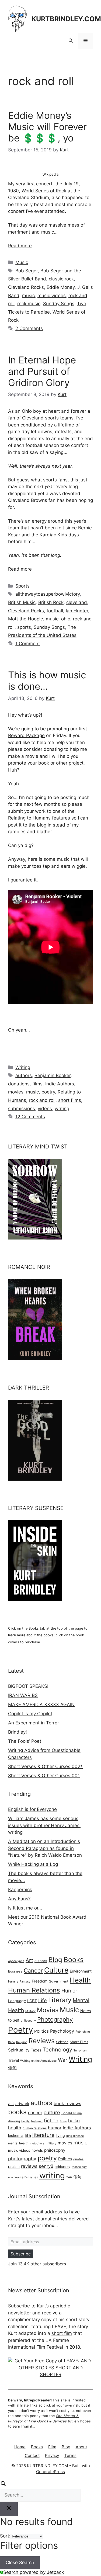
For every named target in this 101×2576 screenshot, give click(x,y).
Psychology (62, 2031)
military (51, 2143)
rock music (29, 304)
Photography (55, 2019)
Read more (20, 246)
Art (29, 1960)
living (60, 2135)
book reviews (67, 2103)
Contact (32, 2455)
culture (52, 2112)
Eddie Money (61, 287)
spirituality (62, 2167)
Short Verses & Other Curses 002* (45, 1766)
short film (62, 2333)
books (17, 2112)
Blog (55, 1960)
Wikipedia (50, 174)
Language (17, 2001)
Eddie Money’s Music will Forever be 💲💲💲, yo (47, 127)
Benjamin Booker (53, 1075)
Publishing (83, 2032)
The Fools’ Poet (25, 1741)
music (28, 296)
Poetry (20, 2030)
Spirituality (19, 2050)
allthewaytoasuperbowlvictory (48, 594)
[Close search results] (9, 2509)
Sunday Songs (59, 304)
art (11, 2103)
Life (43, 2000)
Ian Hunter (77, 611)
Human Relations (34, 1990)
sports (24, 627)
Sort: (5, 2536)
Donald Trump (72, 2113)
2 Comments (29, 328)
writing (62, 1109)
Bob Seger (27, 271)
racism (14, 2167)
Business (15, 1971)
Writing (23, 1067)
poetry (48, 1092)
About (81, 2447)
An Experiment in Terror (34, 1723)
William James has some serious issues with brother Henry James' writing (44, 1825)
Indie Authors (60, 1084)
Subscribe (21, 2254)
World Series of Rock (44, 191)
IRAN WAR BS (23, 1695)
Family (13, 1981)
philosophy (28, 2021)
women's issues (26, 2177)
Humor (69, 1991)
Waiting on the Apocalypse (38, 2061)
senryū (46, 2166)
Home (20, 2447)
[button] (71, 41)
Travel (13, 2060)
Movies (48, 2010)
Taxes (36, 2050)
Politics (41, 2031)
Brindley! (18, 1732)
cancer (35, 2113)
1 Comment (28, 644)
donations (19, 1084)
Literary (60, 2000)
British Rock (51, 602)
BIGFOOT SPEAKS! (28, 1686)
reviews (29, 2166)
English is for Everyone (32, 1809)
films (37, 1084)
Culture (56, 1970)
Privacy (52, 2455)
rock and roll (42, 1100)
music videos (52, 296)
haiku (74, 2121)
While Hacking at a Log (33, 1864)
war (11, 2177)
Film (52, 2447)
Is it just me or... (25, 1908)
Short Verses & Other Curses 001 (44, 1776)
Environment (81, 1971)
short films (70, 1100)
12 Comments (30, 1117)
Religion (22, 2042)
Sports (22, 586)
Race (11, 2042)
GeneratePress (50, 2472)
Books (74, 1959)
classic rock (61, 279)
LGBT (32, 2001)
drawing (14, 2121)
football (55, 611)
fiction (51, 2120)
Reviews (42, 2041)
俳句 (12, 2068)
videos (45, 1109)
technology (79, 2167)
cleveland (77, 602)
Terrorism (80, 2051)
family (25, 2121)
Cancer (33, 1971)
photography (22, 2159)
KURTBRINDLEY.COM (66, 19)
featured (37, 2121)
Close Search (20, 2563)
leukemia (16, 2136)
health (15, 2128)
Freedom (40, 1981)
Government (59, 1981)
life (28, 2135)
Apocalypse (16, 1961)
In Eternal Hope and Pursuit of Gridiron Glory (42, 371)
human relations (35, 2128)
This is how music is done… (47, 681)
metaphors (37, 2143)
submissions (22, 1109)
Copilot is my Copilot (30, 1714)
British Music (22, 602)
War (63, 2060)
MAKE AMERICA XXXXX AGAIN (41, 1704)
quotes (78, 2159)
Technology (57, 2050)
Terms (70, 2455)
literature (43, 2135)
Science (62, 2042)
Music (22, 262)
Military (30, 2011)
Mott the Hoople (26, 619)
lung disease (75, 2136)
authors (24, 1075)
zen (69, 2177)
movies (16, 1092)
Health (80, 1980)
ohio (66, 619)
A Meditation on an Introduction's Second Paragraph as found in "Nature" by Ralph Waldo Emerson (45, 1848)
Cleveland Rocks (26, 287)
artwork (22, 2104)
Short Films (79, 2042)
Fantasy (25, 1982)
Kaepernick (20, 1890)
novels (37, 2150)
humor (55, 2128)
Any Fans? (19, 1899)
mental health (18, 2143)
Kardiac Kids (53, 535)
